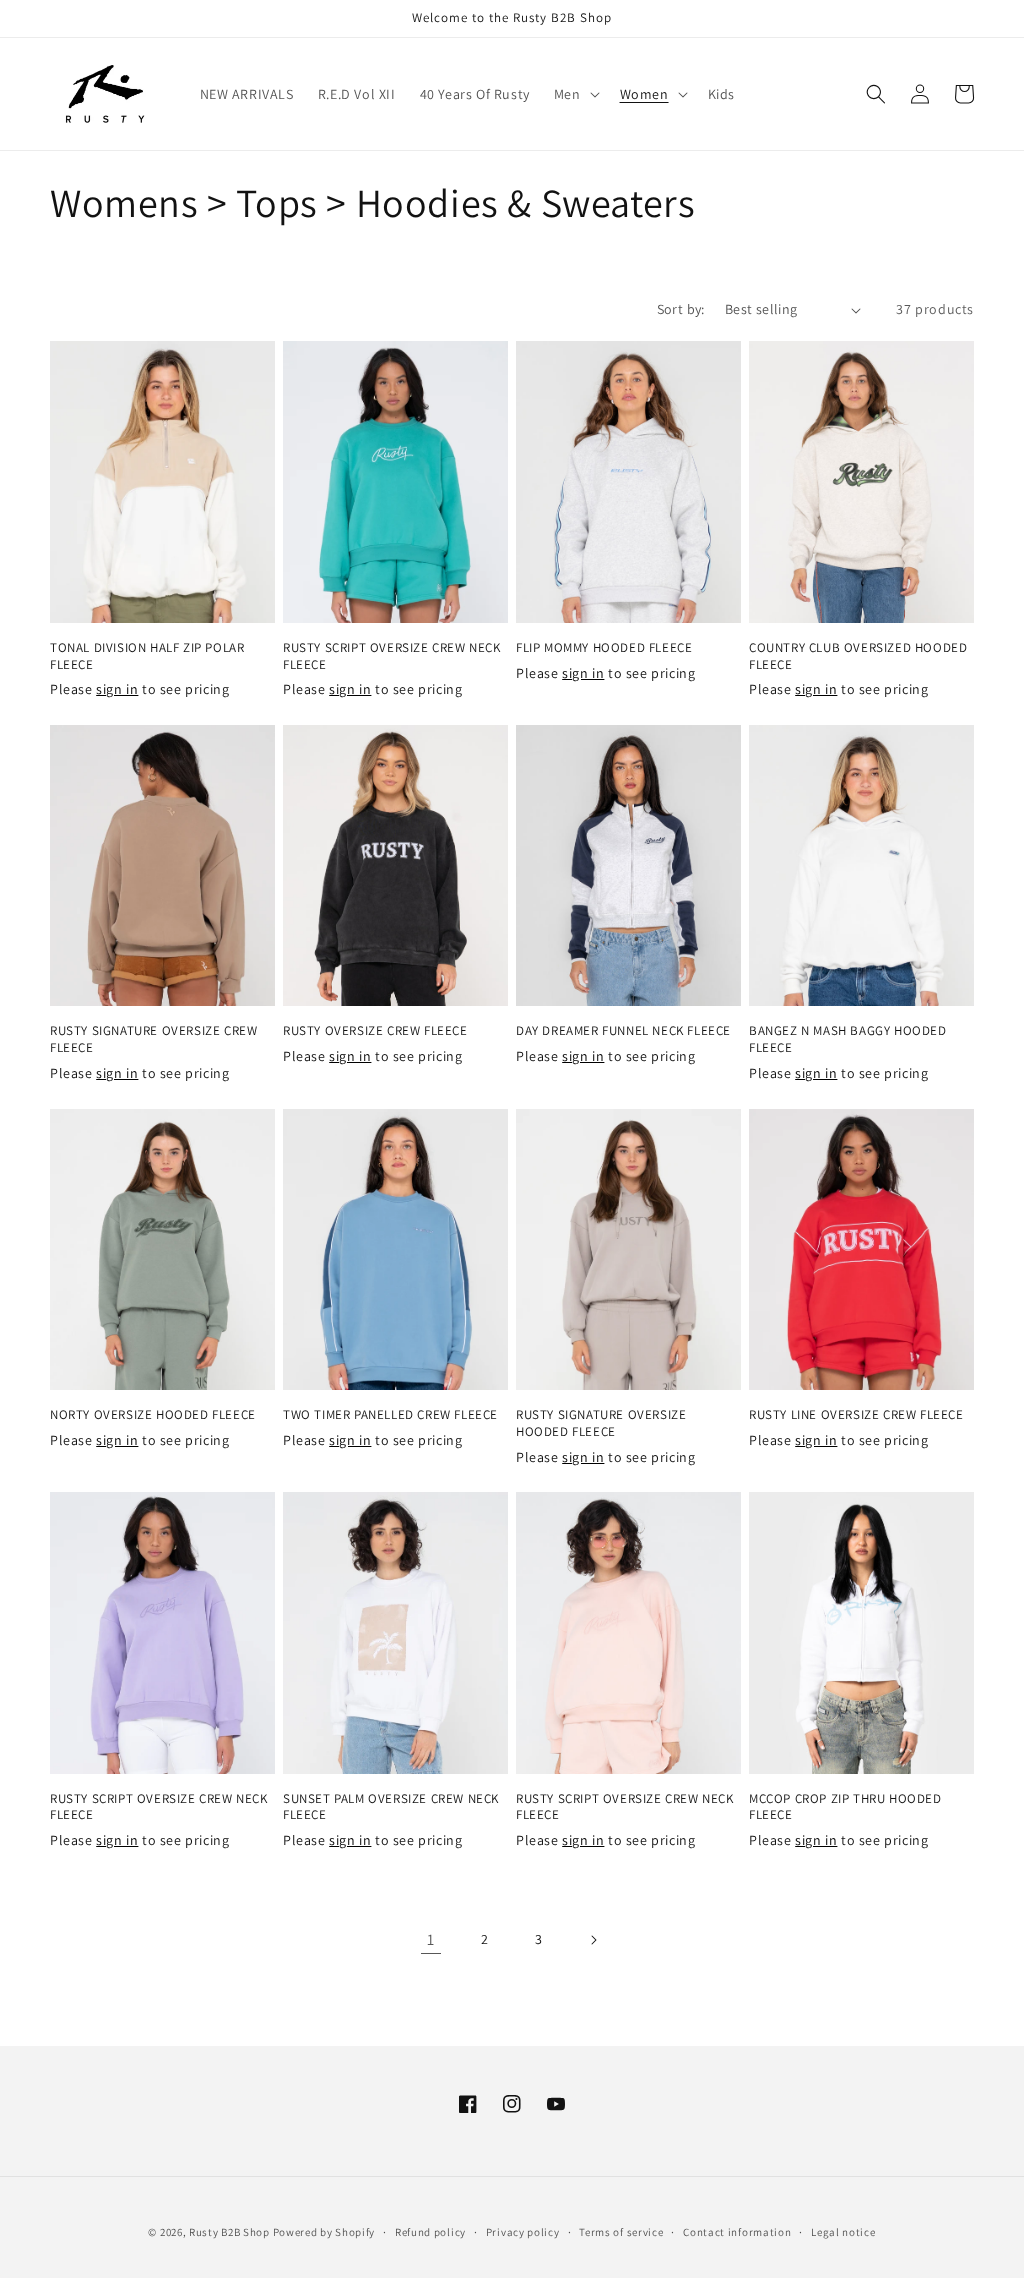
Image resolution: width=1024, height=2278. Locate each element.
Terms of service (621, 2232)
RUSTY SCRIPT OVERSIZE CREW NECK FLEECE (392, 656)
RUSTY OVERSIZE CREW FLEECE (375, 1031)
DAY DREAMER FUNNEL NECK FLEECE (623, 1031)
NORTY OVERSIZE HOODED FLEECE (153, 1415)
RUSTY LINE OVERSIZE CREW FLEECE (856, 1415)
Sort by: (681, 309)
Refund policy (430, 2232)
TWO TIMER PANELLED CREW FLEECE (390, 1415)
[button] (575, 94)
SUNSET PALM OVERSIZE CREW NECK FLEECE (391, 1807)
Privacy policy (523, 2232)
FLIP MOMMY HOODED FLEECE (604, 648)
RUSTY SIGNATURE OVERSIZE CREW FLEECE (153, 1039)
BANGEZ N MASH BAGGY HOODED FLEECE (848, 1039)
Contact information (737, 2232)
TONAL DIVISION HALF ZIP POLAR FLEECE (147, 656)
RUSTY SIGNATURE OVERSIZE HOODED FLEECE (601, 1423)
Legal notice (843, 2232)
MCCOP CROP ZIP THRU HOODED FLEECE (845, 1807)
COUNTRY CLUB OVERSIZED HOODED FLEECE (858, 656)
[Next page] (593, 1940)
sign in (117, 689)
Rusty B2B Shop (229, 2232)
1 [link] (431, 1939)
